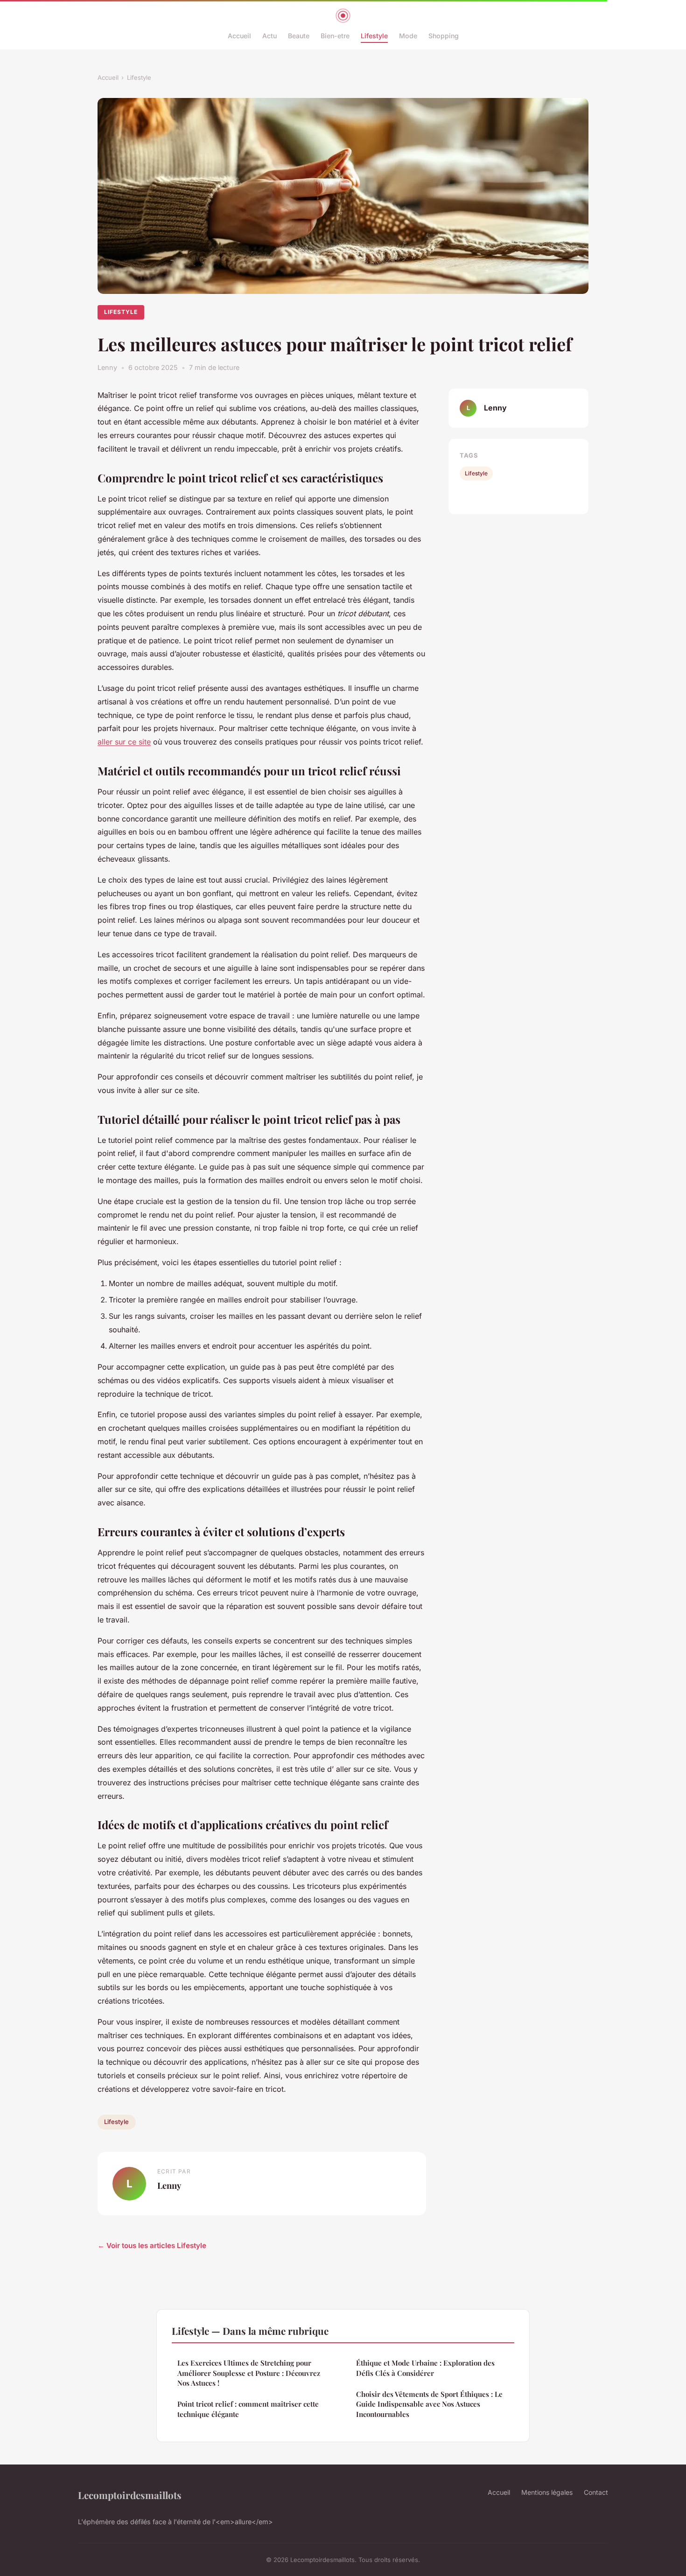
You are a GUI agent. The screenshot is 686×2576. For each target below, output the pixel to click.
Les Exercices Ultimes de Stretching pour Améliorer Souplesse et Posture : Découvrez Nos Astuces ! (249, 2373)
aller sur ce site (124, 742)
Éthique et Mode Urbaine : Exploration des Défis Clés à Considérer (425, 2368)
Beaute (299, 36)
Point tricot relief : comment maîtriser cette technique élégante (248, 2409)
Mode (408, 36)
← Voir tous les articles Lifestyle (152, 2245)
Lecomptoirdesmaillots (130, 2495)
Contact (596, 2492)
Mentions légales (547, 2492)
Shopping (444, 36)
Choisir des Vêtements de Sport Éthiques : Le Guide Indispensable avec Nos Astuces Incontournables (429, 2404)
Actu (269, 36)
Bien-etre (335, 36)
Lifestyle (374, 36)
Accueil (239, 36)
